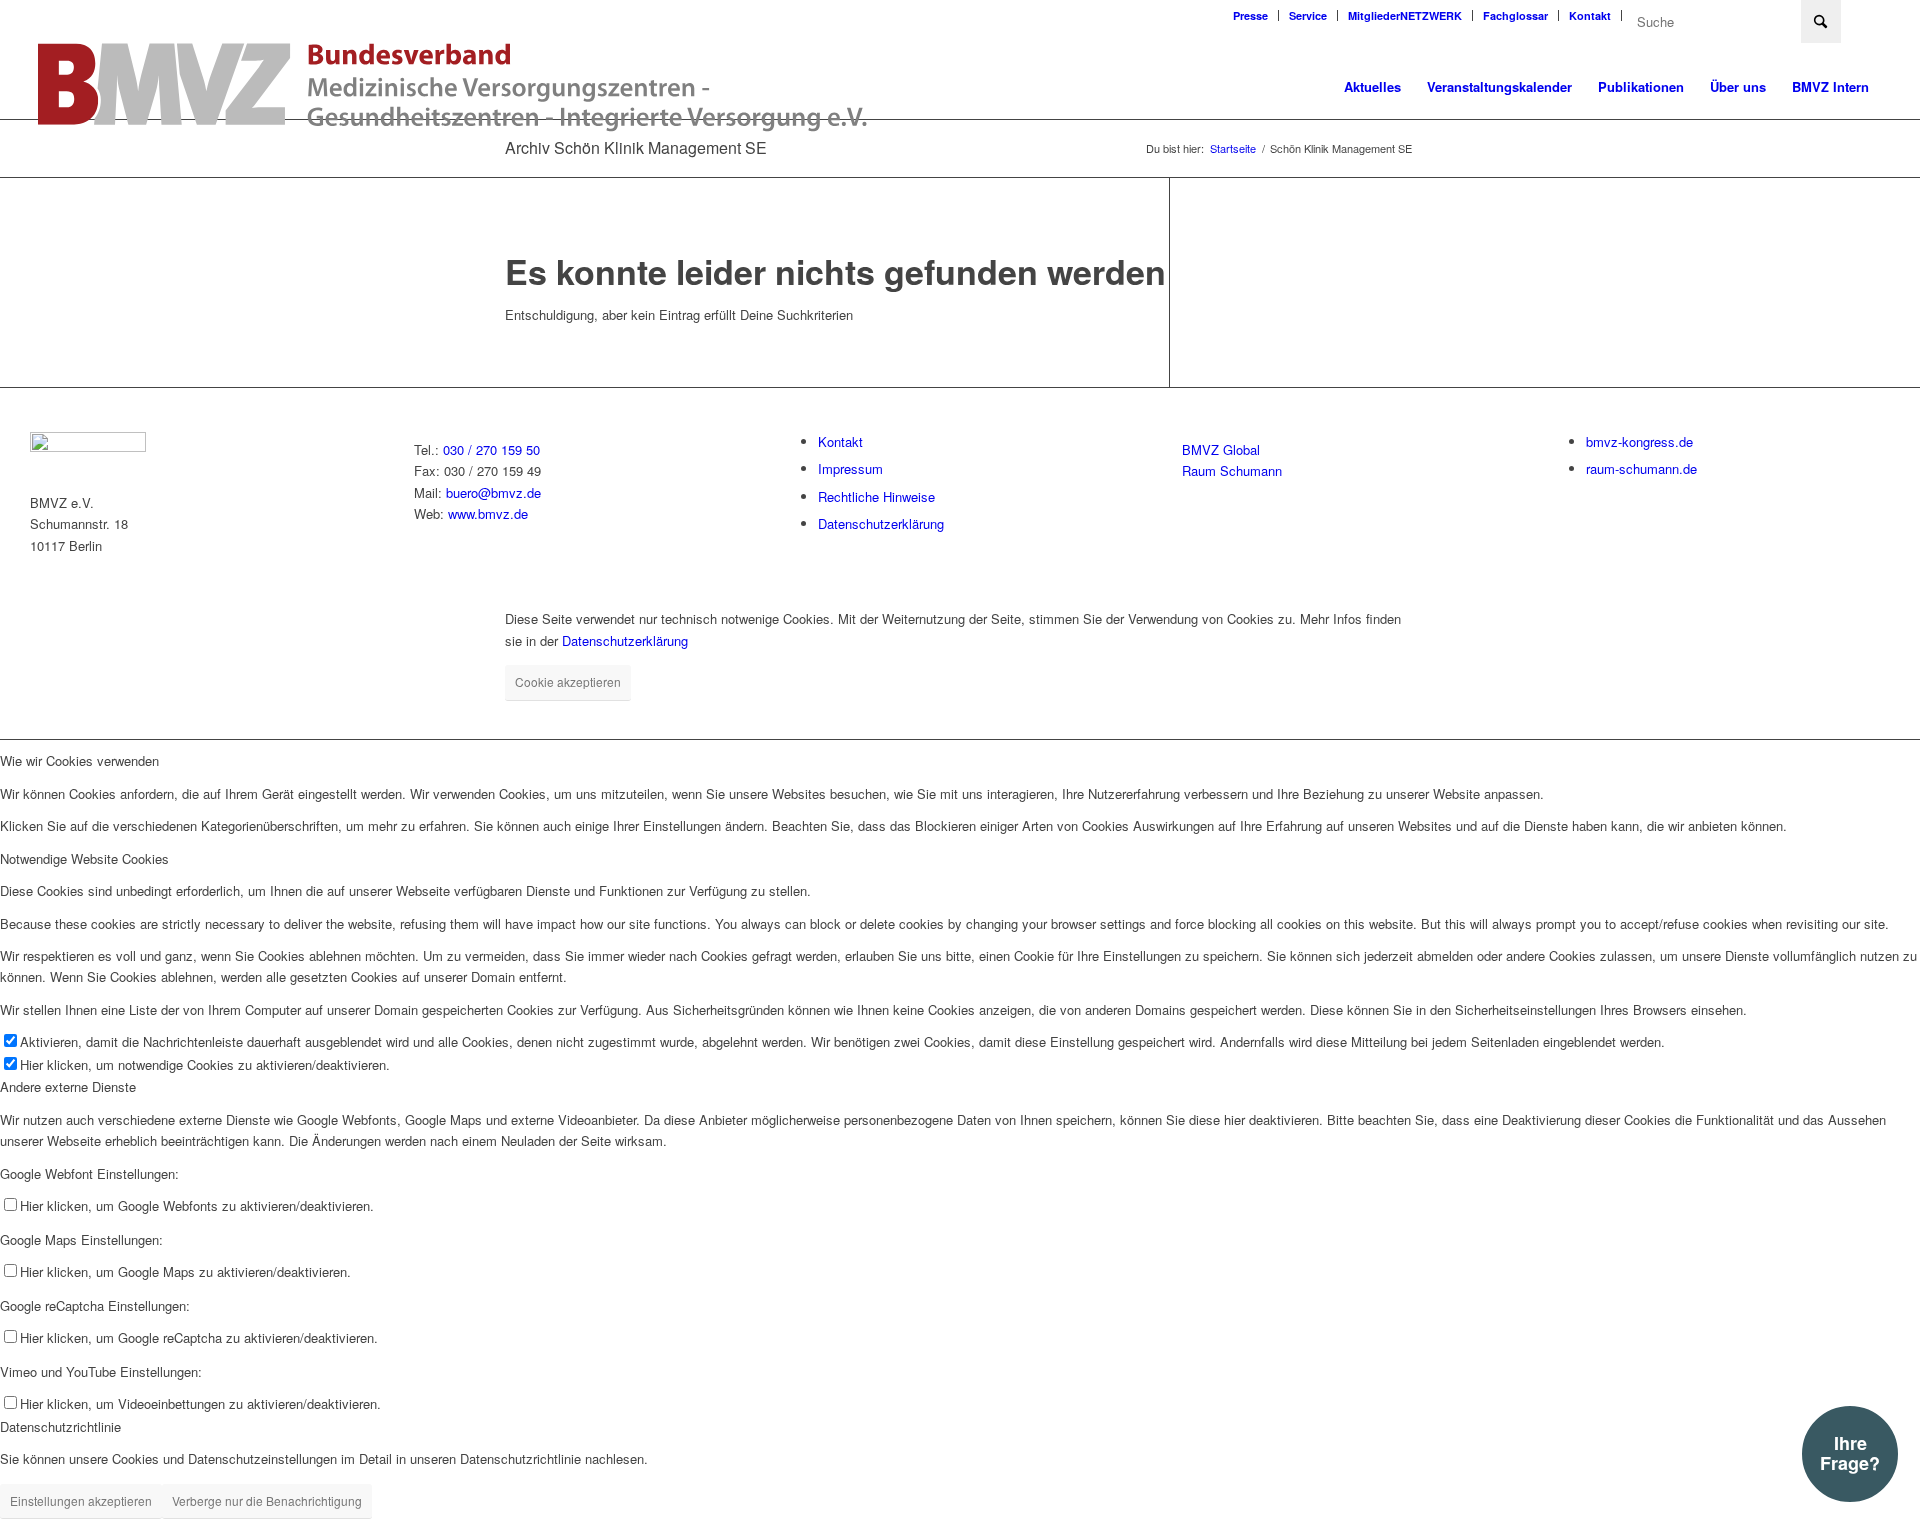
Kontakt (1590, 15)
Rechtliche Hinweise (876, 496)
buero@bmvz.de (493, 492)
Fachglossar (1515, 15)
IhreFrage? (1850, 1453)
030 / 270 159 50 (491, 449)
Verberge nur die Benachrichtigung (267, 1500)
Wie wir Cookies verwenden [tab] (79, 760)
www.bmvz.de (488, 513)
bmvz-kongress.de (1639, 441)
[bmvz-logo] (453, 87)
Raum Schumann (1232, 470)
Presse (1250, 15)
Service (1308, 15)
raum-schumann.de (1641, 468)
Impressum (850, 468)
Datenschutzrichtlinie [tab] (60, 1426)
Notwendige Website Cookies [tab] (84, 858)
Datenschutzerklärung (881, 523)
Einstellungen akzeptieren (81, 1500)
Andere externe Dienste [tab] (68, 1086)
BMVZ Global (1221, 449)
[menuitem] (1251, 15)
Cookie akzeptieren (568, 681)
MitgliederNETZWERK (1405, 15)
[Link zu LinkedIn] (1867, 15)
